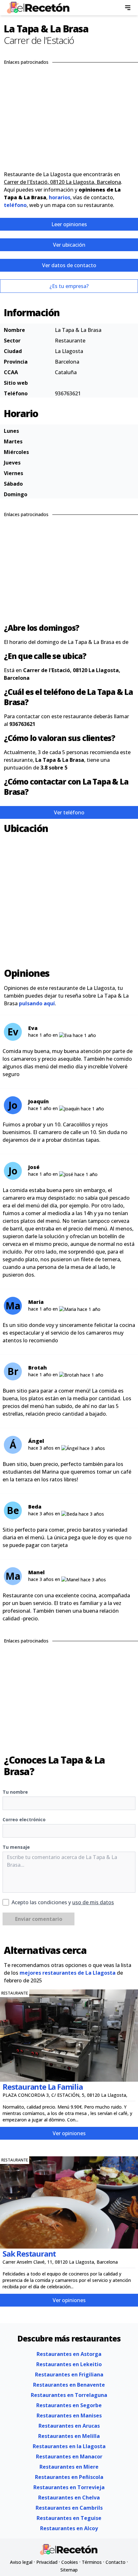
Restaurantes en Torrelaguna (69, 2395)
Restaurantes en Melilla (69, 2436)
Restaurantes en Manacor (69, 2457)
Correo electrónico (24, 1819)
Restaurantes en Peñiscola (69, 2477)
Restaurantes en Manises (69, 2416)
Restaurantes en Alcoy (69, 2528)
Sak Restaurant (29, 2254)
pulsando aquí (37, 1003)
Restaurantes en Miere (69, 2467)
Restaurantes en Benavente (69, 2385)
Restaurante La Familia (43, 2087)
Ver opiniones (69, 2133)
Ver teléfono (69, 812)
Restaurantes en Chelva (69, 2498)
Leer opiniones (69, 224)
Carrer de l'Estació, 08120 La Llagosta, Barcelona (62, 182)
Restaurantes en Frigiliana (69, 2374)
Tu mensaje (16, 1847)
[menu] (128, 8)
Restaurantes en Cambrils (69, 2508)
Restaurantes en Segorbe (69, 2405)
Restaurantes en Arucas (69, 2426)
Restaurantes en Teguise (69, 2518)
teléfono (15, 205)
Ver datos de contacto (69, 265)
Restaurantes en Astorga (69, 2354)
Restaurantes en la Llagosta (69, 2446)
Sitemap (69, 2570)
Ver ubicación (69, 245)
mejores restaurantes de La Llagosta (68, 1973)
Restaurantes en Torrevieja (69, 2487)
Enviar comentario (39, 1919)
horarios (60, 197)
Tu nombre (15, 1792)
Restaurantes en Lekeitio (69, 2364)
